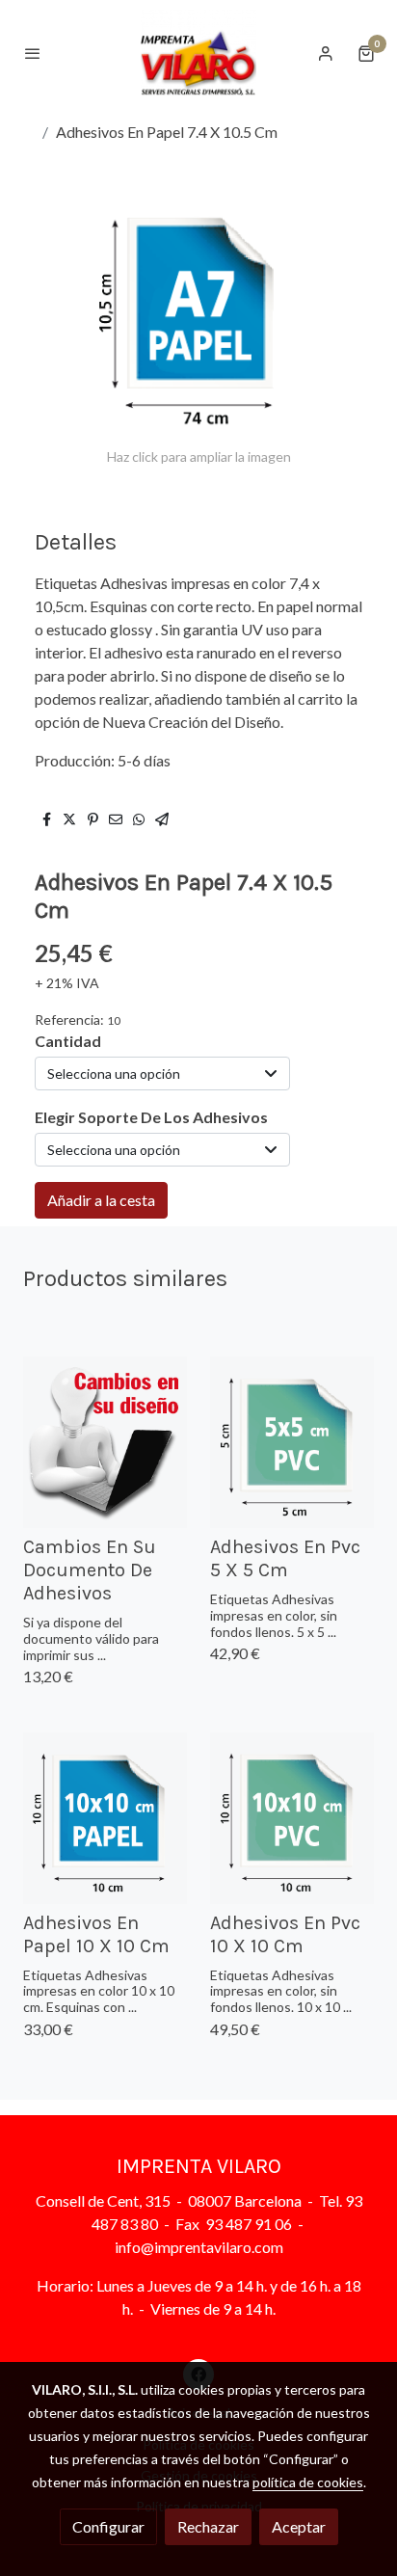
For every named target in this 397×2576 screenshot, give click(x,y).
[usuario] (326, 53)
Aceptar (299, 2526)
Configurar (108, 2526)
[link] (198, 53)
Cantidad (68, 1041)
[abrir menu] (33, 53)
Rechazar (208, 2526)
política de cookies (308, 2482)
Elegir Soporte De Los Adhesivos (151, 1117)
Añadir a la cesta (101, 1200)
